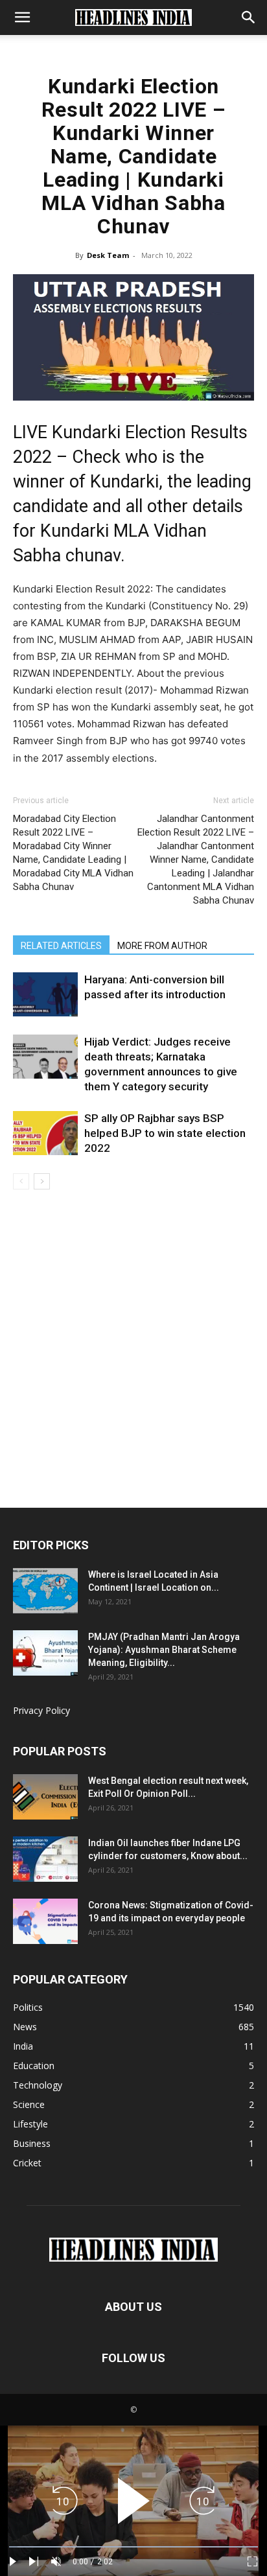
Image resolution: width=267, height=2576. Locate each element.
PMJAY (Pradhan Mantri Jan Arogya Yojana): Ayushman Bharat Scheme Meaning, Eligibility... (164, 1650)
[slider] (133, 2547)
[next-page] (42, 1181)
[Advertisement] (133, 1368)
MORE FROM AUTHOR (162, 946)
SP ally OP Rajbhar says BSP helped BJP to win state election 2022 (165, 1133)
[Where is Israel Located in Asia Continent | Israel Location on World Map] (45, 1591)
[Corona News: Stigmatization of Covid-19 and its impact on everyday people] (45, 1921)
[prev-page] (21, 1181)
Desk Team (108, 255)
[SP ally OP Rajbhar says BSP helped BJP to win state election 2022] (45, 1133)
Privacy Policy (41, 1710)
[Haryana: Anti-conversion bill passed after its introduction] (45, 995)
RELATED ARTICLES (61, 946)
